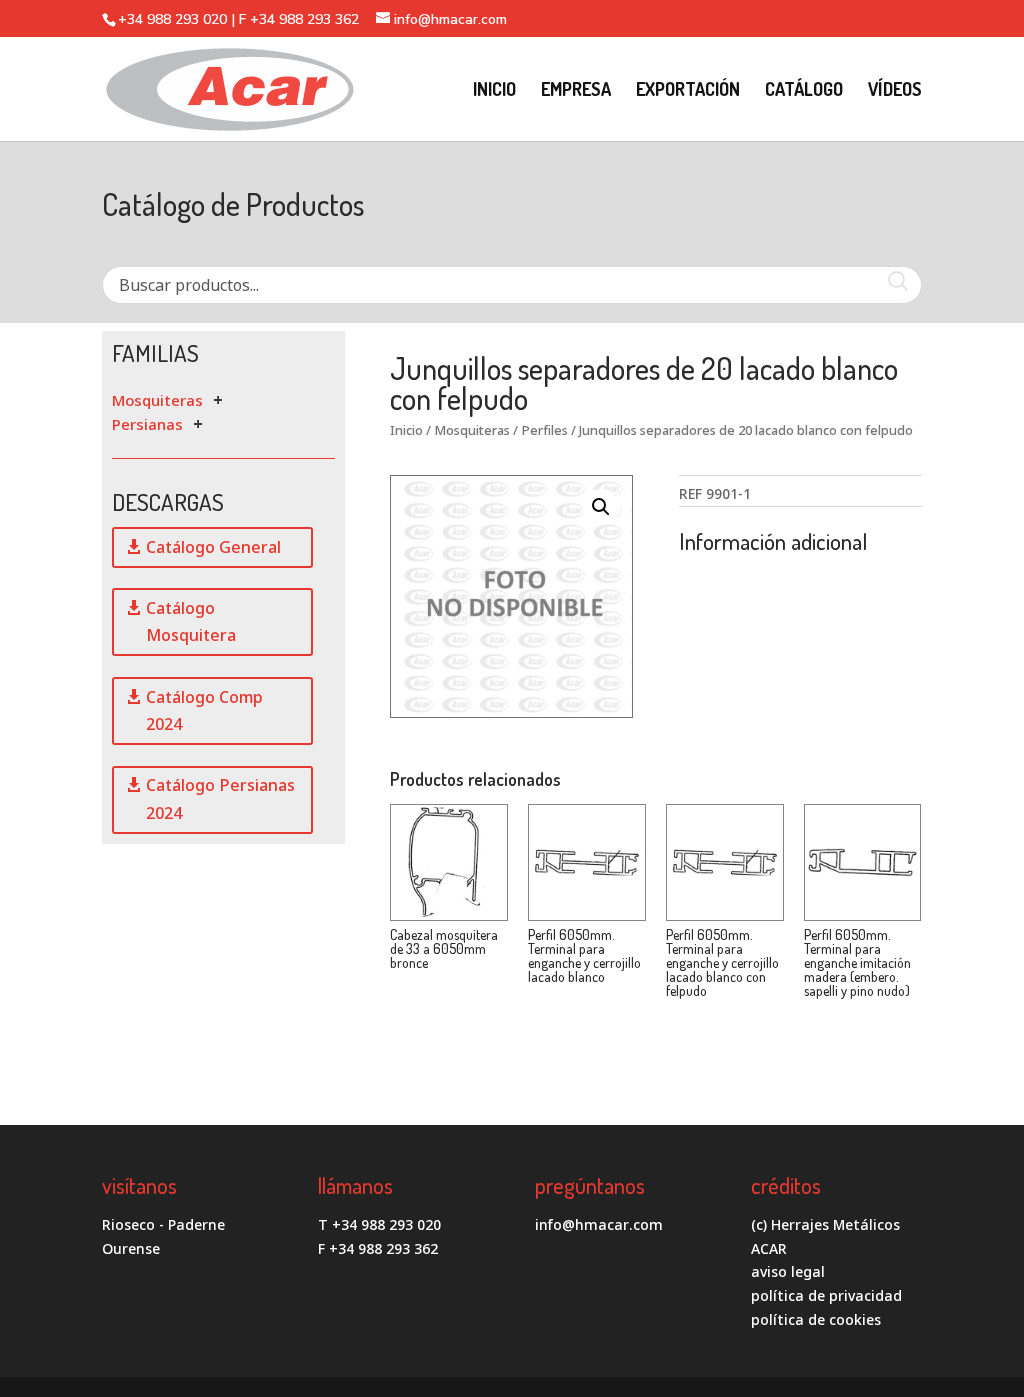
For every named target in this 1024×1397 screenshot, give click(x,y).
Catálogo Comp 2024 (204, 710)
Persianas (147, 424)
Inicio (406, 430)
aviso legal (788, 1271)
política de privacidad (826, 1295)
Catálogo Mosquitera (191, 621)
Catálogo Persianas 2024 (220, 798)
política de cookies (816, 1319)
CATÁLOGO (804, 91)
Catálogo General (213, 547)
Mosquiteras (157, 400)
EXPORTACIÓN (688, 91)
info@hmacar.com (599, 1224)
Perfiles (544, 430)
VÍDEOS (895, 91)
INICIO (494, 91)
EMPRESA (576, 91)
